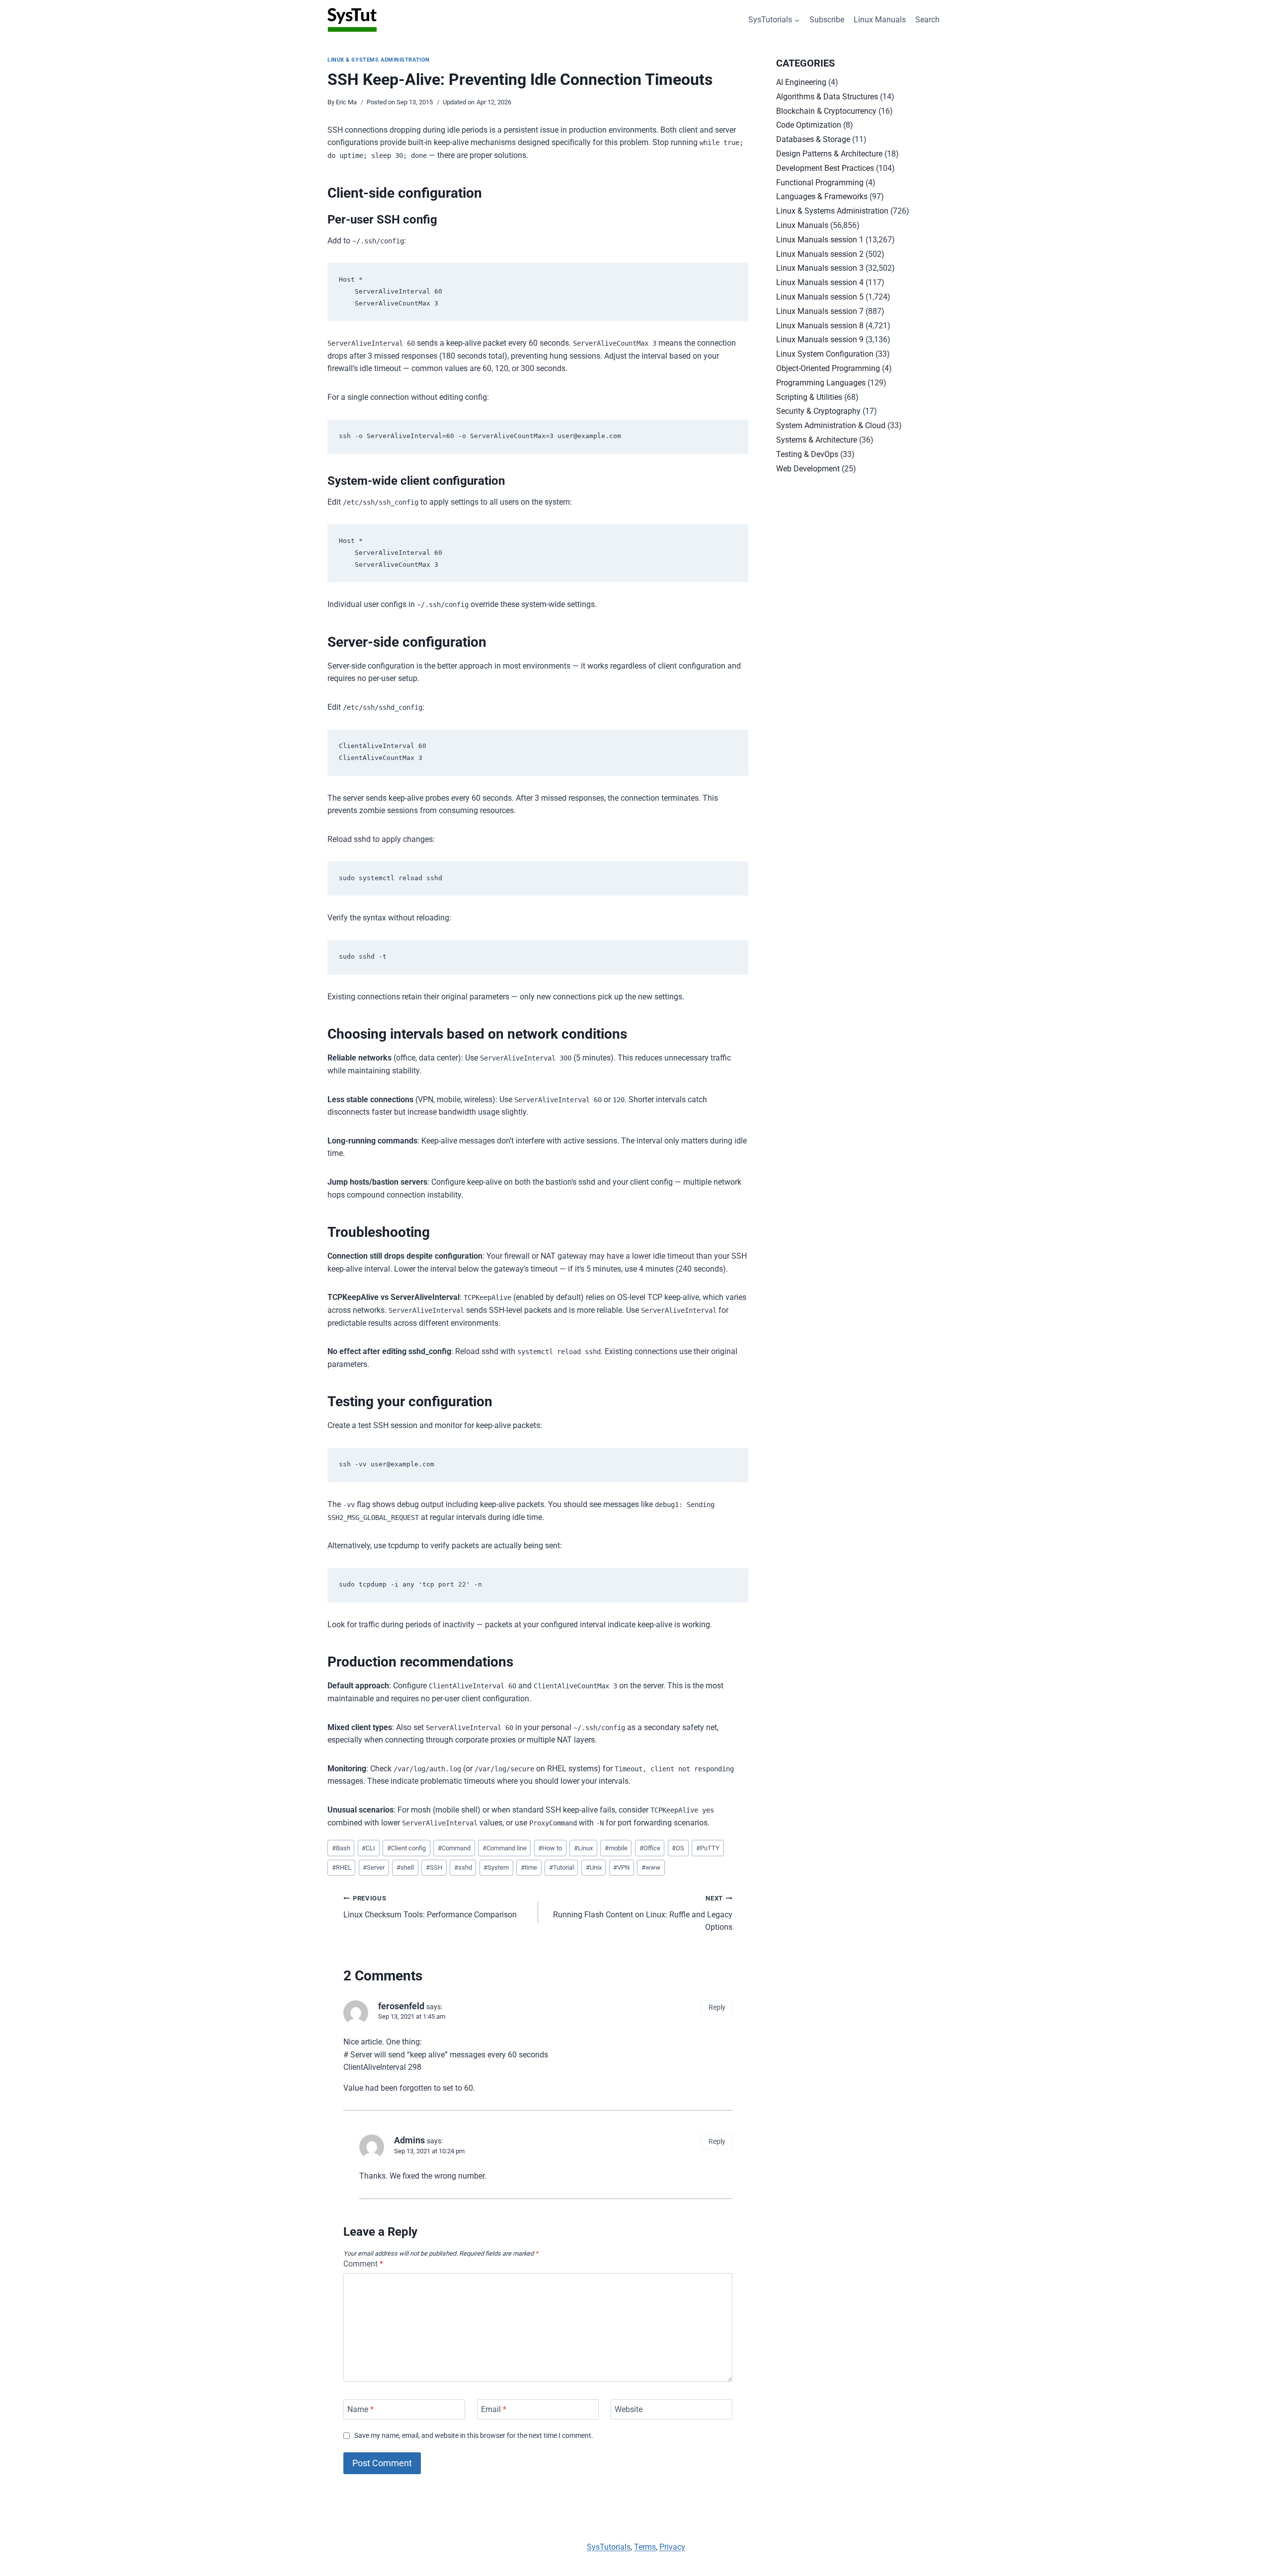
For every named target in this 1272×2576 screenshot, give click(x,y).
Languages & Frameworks (822, 196)
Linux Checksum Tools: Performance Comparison (430, 1907)
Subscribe (827, 20)
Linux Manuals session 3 (820, 268)
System (496, 1867)
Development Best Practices (825, 168)
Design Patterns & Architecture (829, 154)
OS (678, 1848)
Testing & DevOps (807, 454)
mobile (616, 1848)
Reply (717, 2007)
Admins (409, 2140)
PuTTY (708, 1848)
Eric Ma (346, 102)
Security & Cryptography (818, 411)
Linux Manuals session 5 (820, 297)
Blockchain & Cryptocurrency (826, 111)
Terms (645, 2547)
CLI (368, 1848)
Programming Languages (821, 383)
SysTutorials (609, 2547)
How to (550, 1848)
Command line (505, 1848)
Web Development (808, 469)
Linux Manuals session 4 (820, 282)
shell (405, 1867)
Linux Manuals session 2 (820, 254)
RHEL (342, 1867)
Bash (341, 1848)
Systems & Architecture (817, 440)
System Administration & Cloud (831, 425)
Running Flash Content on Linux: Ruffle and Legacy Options (643, 1913)
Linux (583, 1848)
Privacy (672, 2547)
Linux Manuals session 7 (820, 311)
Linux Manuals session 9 (820, 340)
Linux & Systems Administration (379, 60)
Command (454, 1848)
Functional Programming (820, 183)
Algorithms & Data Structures (827, 97)
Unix (594, 1867)
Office (650, 1848)
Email (494, 2409)
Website (629, 2409)
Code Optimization (809, 125)
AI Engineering (801, 82)
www (651, 1867)
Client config (406, 1848)
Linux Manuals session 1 (820, 240)
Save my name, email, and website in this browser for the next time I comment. (474, 2436)
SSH (434, 1867)
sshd (463, 1867)
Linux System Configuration (825, 354)
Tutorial (561, 1867)
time (529, 1867)
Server (374, 1867)
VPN (621, 1867)
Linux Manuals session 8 (820, 326)
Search (927, 20)
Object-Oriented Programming (828, 368)
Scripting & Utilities (809, 397)
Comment (363, 2264)
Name (360, 2409)
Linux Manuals (880, 20)
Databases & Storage (813, 139)
